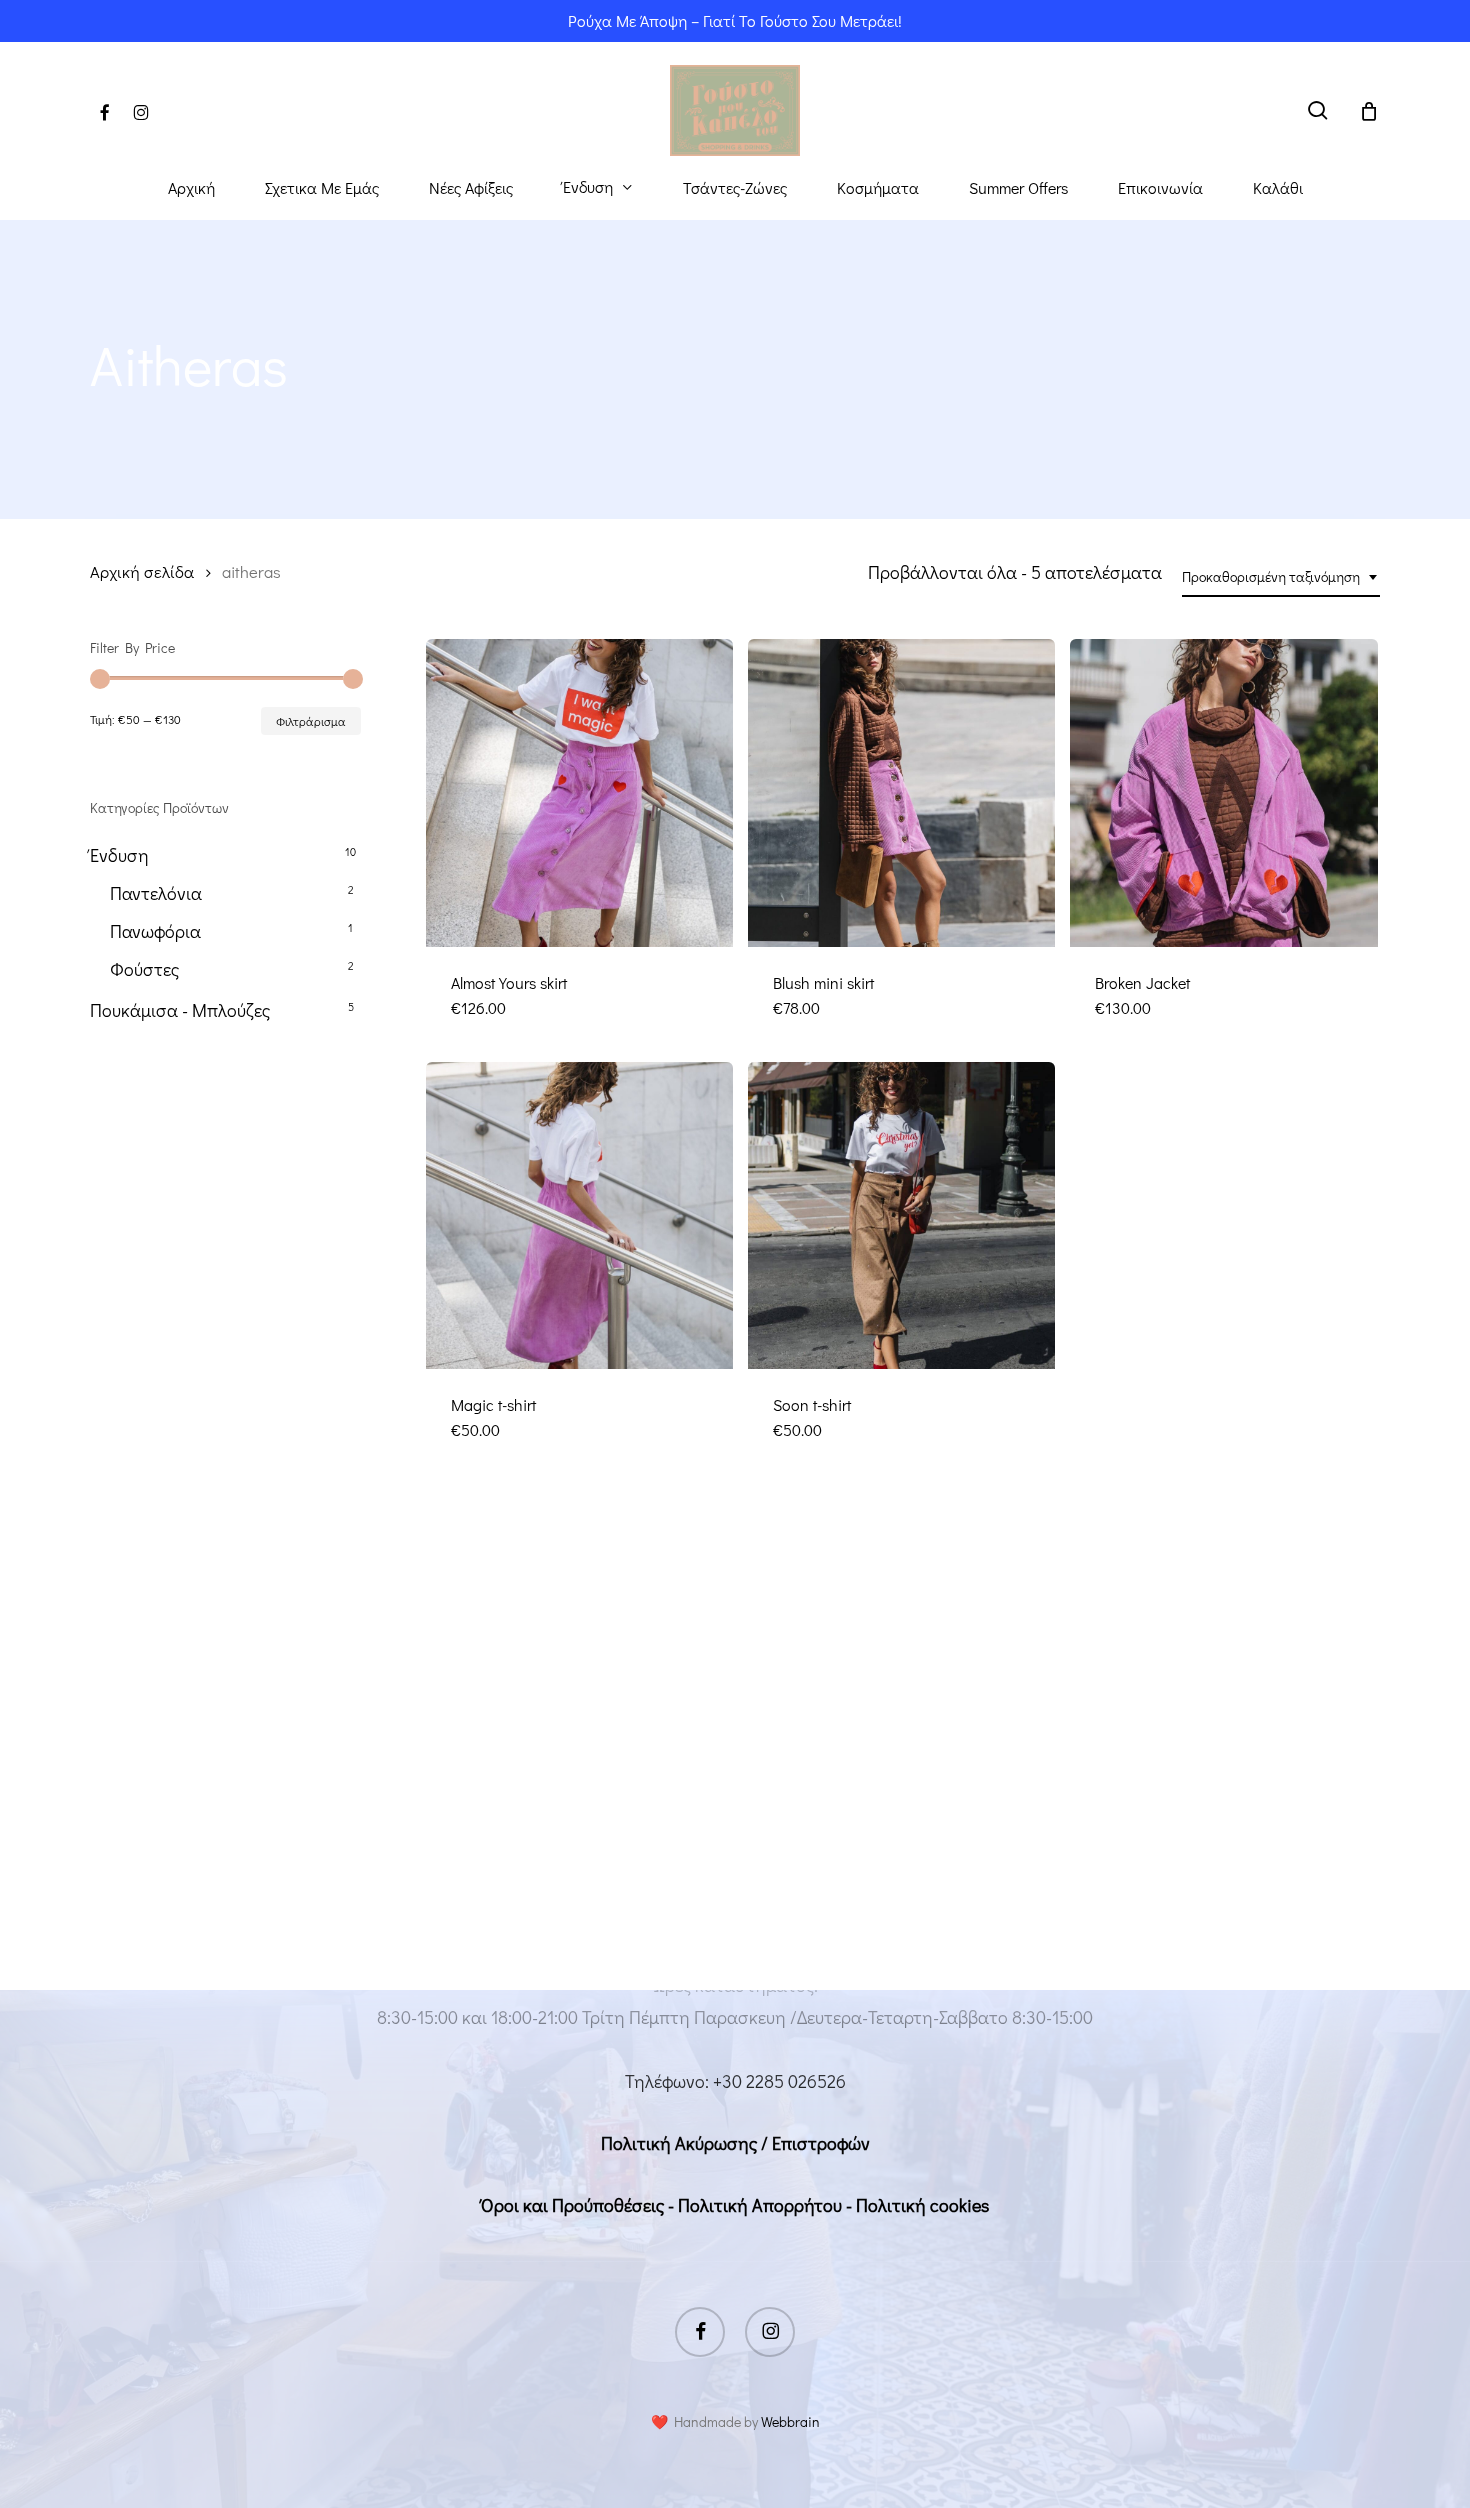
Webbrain (790, 2421)
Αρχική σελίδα (142, 571)
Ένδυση (119, 855)
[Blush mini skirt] (901, 792)
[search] (1318, 110)
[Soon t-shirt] (901, 1215)
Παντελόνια (156, 893)
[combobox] (1281, 577)
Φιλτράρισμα (311, 721)
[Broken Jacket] (1223, 792)
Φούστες (144, 969)
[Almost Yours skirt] (579, 792)
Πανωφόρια (155, 931)
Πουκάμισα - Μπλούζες (180, 1010)
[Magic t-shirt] (579, 1215)
